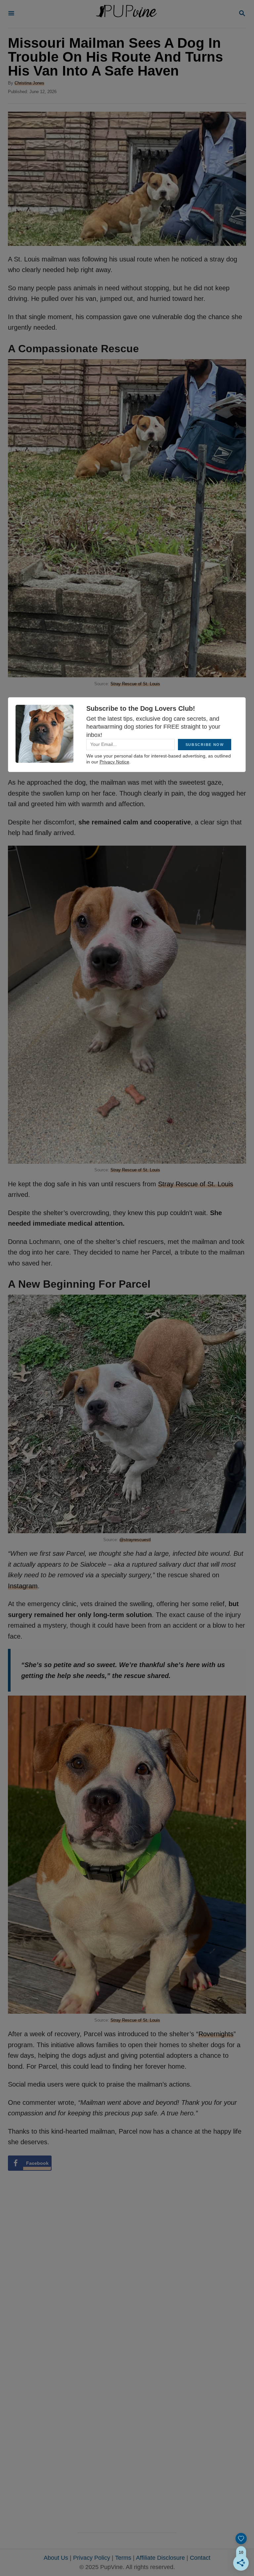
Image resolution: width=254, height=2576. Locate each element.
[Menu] (11, 14)
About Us (56, 2558)
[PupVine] (126, 14)
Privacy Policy (92, 2558)
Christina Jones (29, 83)
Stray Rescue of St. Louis (135, 684)
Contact (200, 2558)
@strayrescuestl (135, 1540)
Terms (123, 2558)
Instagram (23, 1586)
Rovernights (216, 2034)
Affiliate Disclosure (160, 2558)
